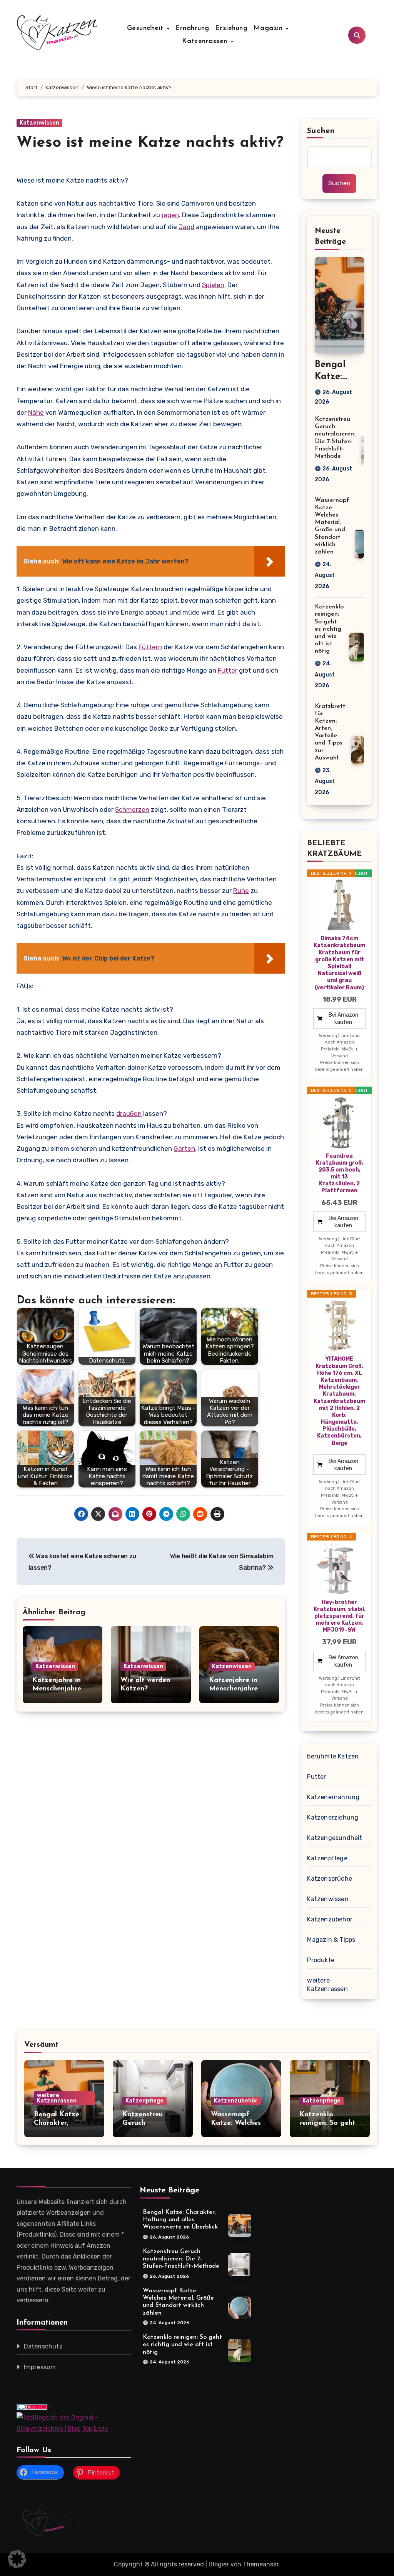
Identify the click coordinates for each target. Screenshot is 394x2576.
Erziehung (231, 28)
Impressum (40, 2367)
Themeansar (261, 2564)
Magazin (269, 28)
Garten (184, 1148)
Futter (228, 670)
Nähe (36, 412)
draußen (129, 1113)
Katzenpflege (327, 1858)
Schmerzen (132, 809)
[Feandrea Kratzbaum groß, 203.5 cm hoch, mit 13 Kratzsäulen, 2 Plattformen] (339, 1123)
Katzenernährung (333, 1797)
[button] (17, 2559)
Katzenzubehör (330, 1919)
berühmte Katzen (333, 1756)
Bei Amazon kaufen (343, 1019)
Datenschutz (43, 2346)
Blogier (219, 2564)
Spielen (213, 285)
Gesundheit (147, 28)
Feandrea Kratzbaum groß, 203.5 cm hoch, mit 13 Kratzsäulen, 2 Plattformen (340, 1173)
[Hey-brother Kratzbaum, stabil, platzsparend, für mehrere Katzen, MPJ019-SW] (339, 1569)
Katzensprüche (330, 1879)
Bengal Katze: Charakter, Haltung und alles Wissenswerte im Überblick (180, 2220)
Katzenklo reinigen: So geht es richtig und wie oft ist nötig (329, 629)
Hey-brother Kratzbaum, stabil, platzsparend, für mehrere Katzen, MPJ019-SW (339, 1616)
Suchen (321, 131)
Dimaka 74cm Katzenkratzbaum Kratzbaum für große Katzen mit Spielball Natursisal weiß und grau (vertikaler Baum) (339, 963)
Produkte (321, 1960)
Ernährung (192, 28)
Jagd (186, 227)
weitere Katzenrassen (327, 1985)
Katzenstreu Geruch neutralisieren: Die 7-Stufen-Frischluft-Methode (181, 2259)
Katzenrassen (206, 42)
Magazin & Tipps (331, 1940)
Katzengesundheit (335, 1838)
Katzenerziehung (333, 1817)
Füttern (150, 647)
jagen (170, 215)
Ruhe (241, 891)
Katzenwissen (39, 123)
